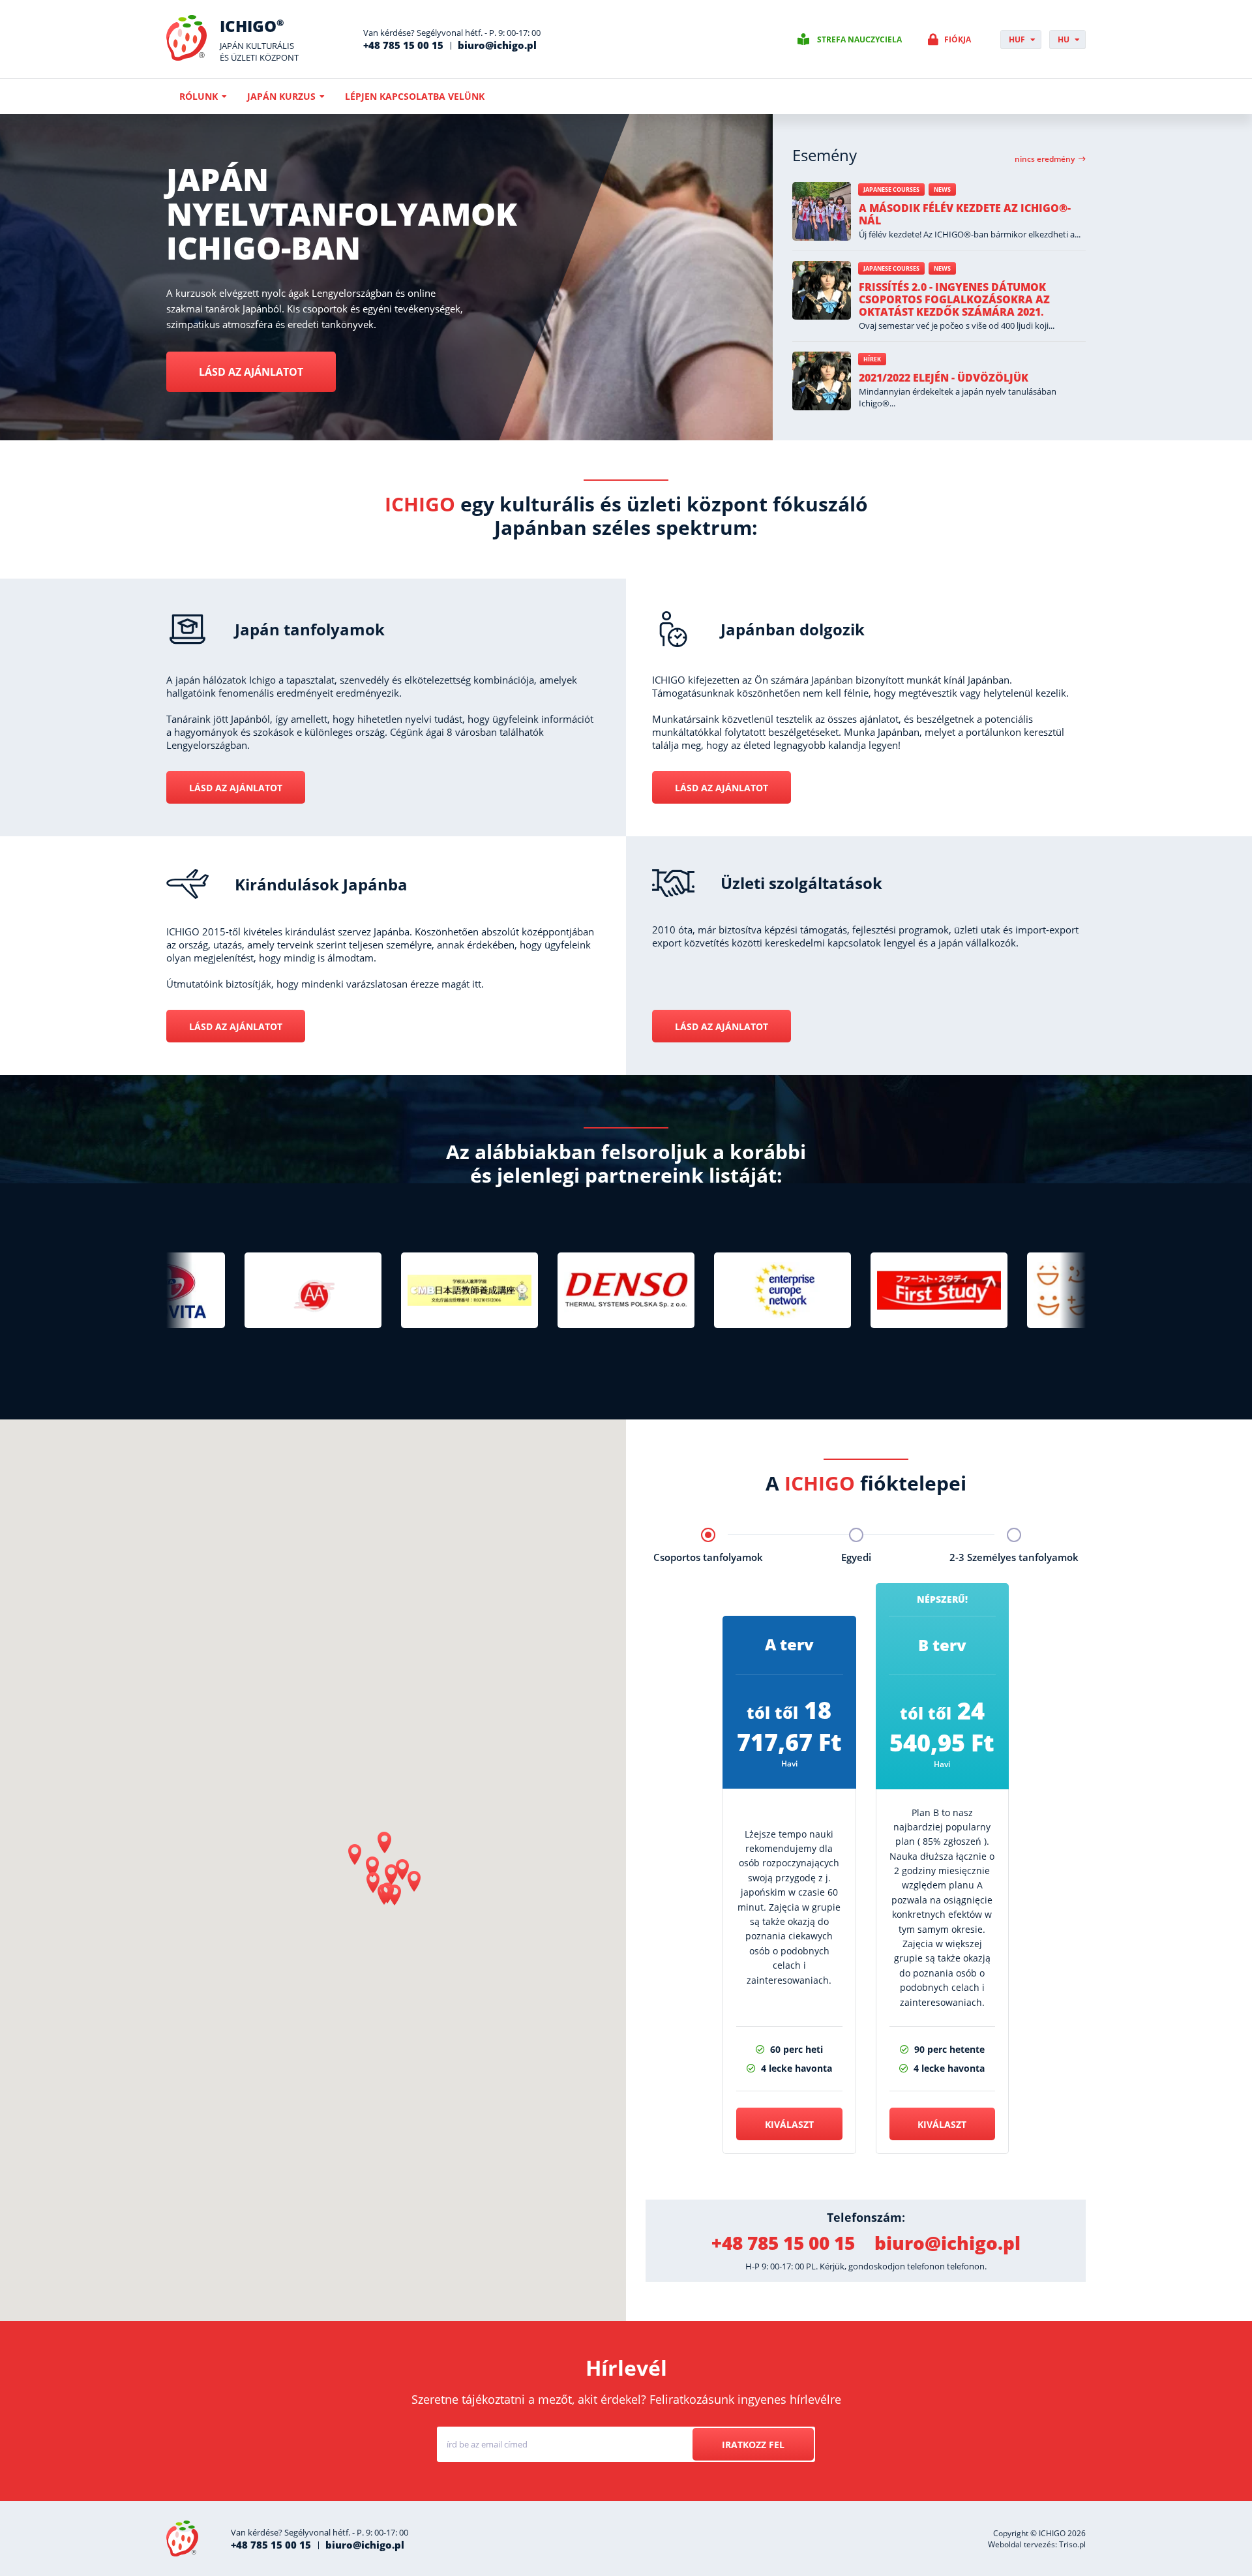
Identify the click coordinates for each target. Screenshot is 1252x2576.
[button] (385, 1843)
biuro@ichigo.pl (497, 45)
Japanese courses (891, 189)
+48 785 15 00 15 (403, 45)
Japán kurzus (281, 96)
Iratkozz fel (753, 2445)
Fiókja (958, 39)
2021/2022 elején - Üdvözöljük (944, 378)
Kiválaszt (789, 2124)
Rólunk (199, 96)
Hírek (872, 359)
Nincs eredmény (1045, 159)
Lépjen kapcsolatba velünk (415, 96)
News (942, 189)
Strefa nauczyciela (859, 39)
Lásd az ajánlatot (251, 372)
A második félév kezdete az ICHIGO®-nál (965, 214)
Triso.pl (1072, 2544)
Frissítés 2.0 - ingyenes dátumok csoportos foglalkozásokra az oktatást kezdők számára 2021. (954, 299)
